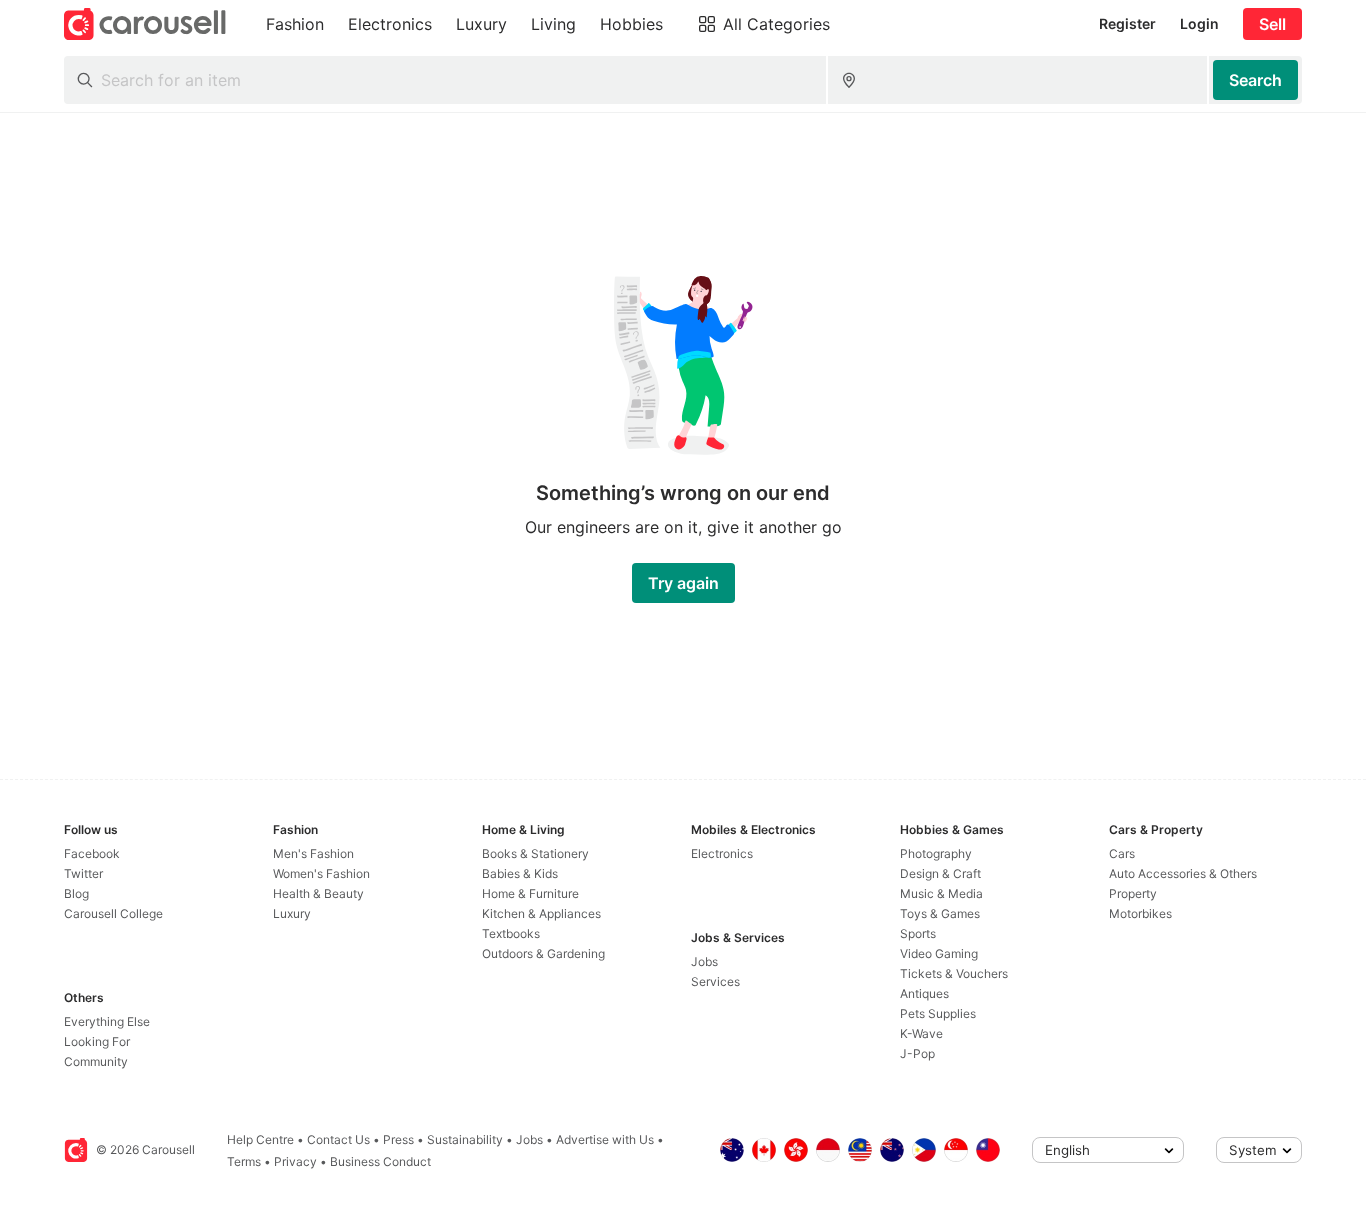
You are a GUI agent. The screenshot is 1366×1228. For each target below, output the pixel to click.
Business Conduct (380, 1161)
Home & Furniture (530, 893)
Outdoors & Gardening (543, 953)
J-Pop (917, 1053)
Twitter (83, 873)
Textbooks (511, 933)
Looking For (97, 1041)
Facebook (92, 853)
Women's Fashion (321, 873)
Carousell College (113, 913)
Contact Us (338, 1139)
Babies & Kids (520, 873)
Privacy (295, 1161)
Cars (1122, 853)
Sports (918, 933)
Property (1133, 893)
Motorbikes (1140, 913)
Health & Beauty (318, 893)
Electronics (722, 853)
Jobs (704, 961)
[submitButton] (1255, 80)
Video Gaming (939, 953)
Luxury (292, 913)
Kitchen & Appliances (541, 913)
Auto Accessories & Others (1183, 873)
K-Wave (921, 1033)
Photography (936, 853)
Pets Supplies (938, 1013)
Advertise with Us (605, 1139)
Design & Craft (940, 873)
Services (715, 981)
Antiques (924, 993)
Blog (76, 893)
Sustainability (465, 1139)
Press (398, 1139)
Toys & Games (940, 913)
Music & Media (941, 893)
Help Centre (260, 1139)
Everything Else (107, 1021)
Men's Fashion (313, 853)
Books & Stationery (535, 853)
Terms (244, 1161)
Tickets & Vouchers (954, 973)
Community (96, 1061)
